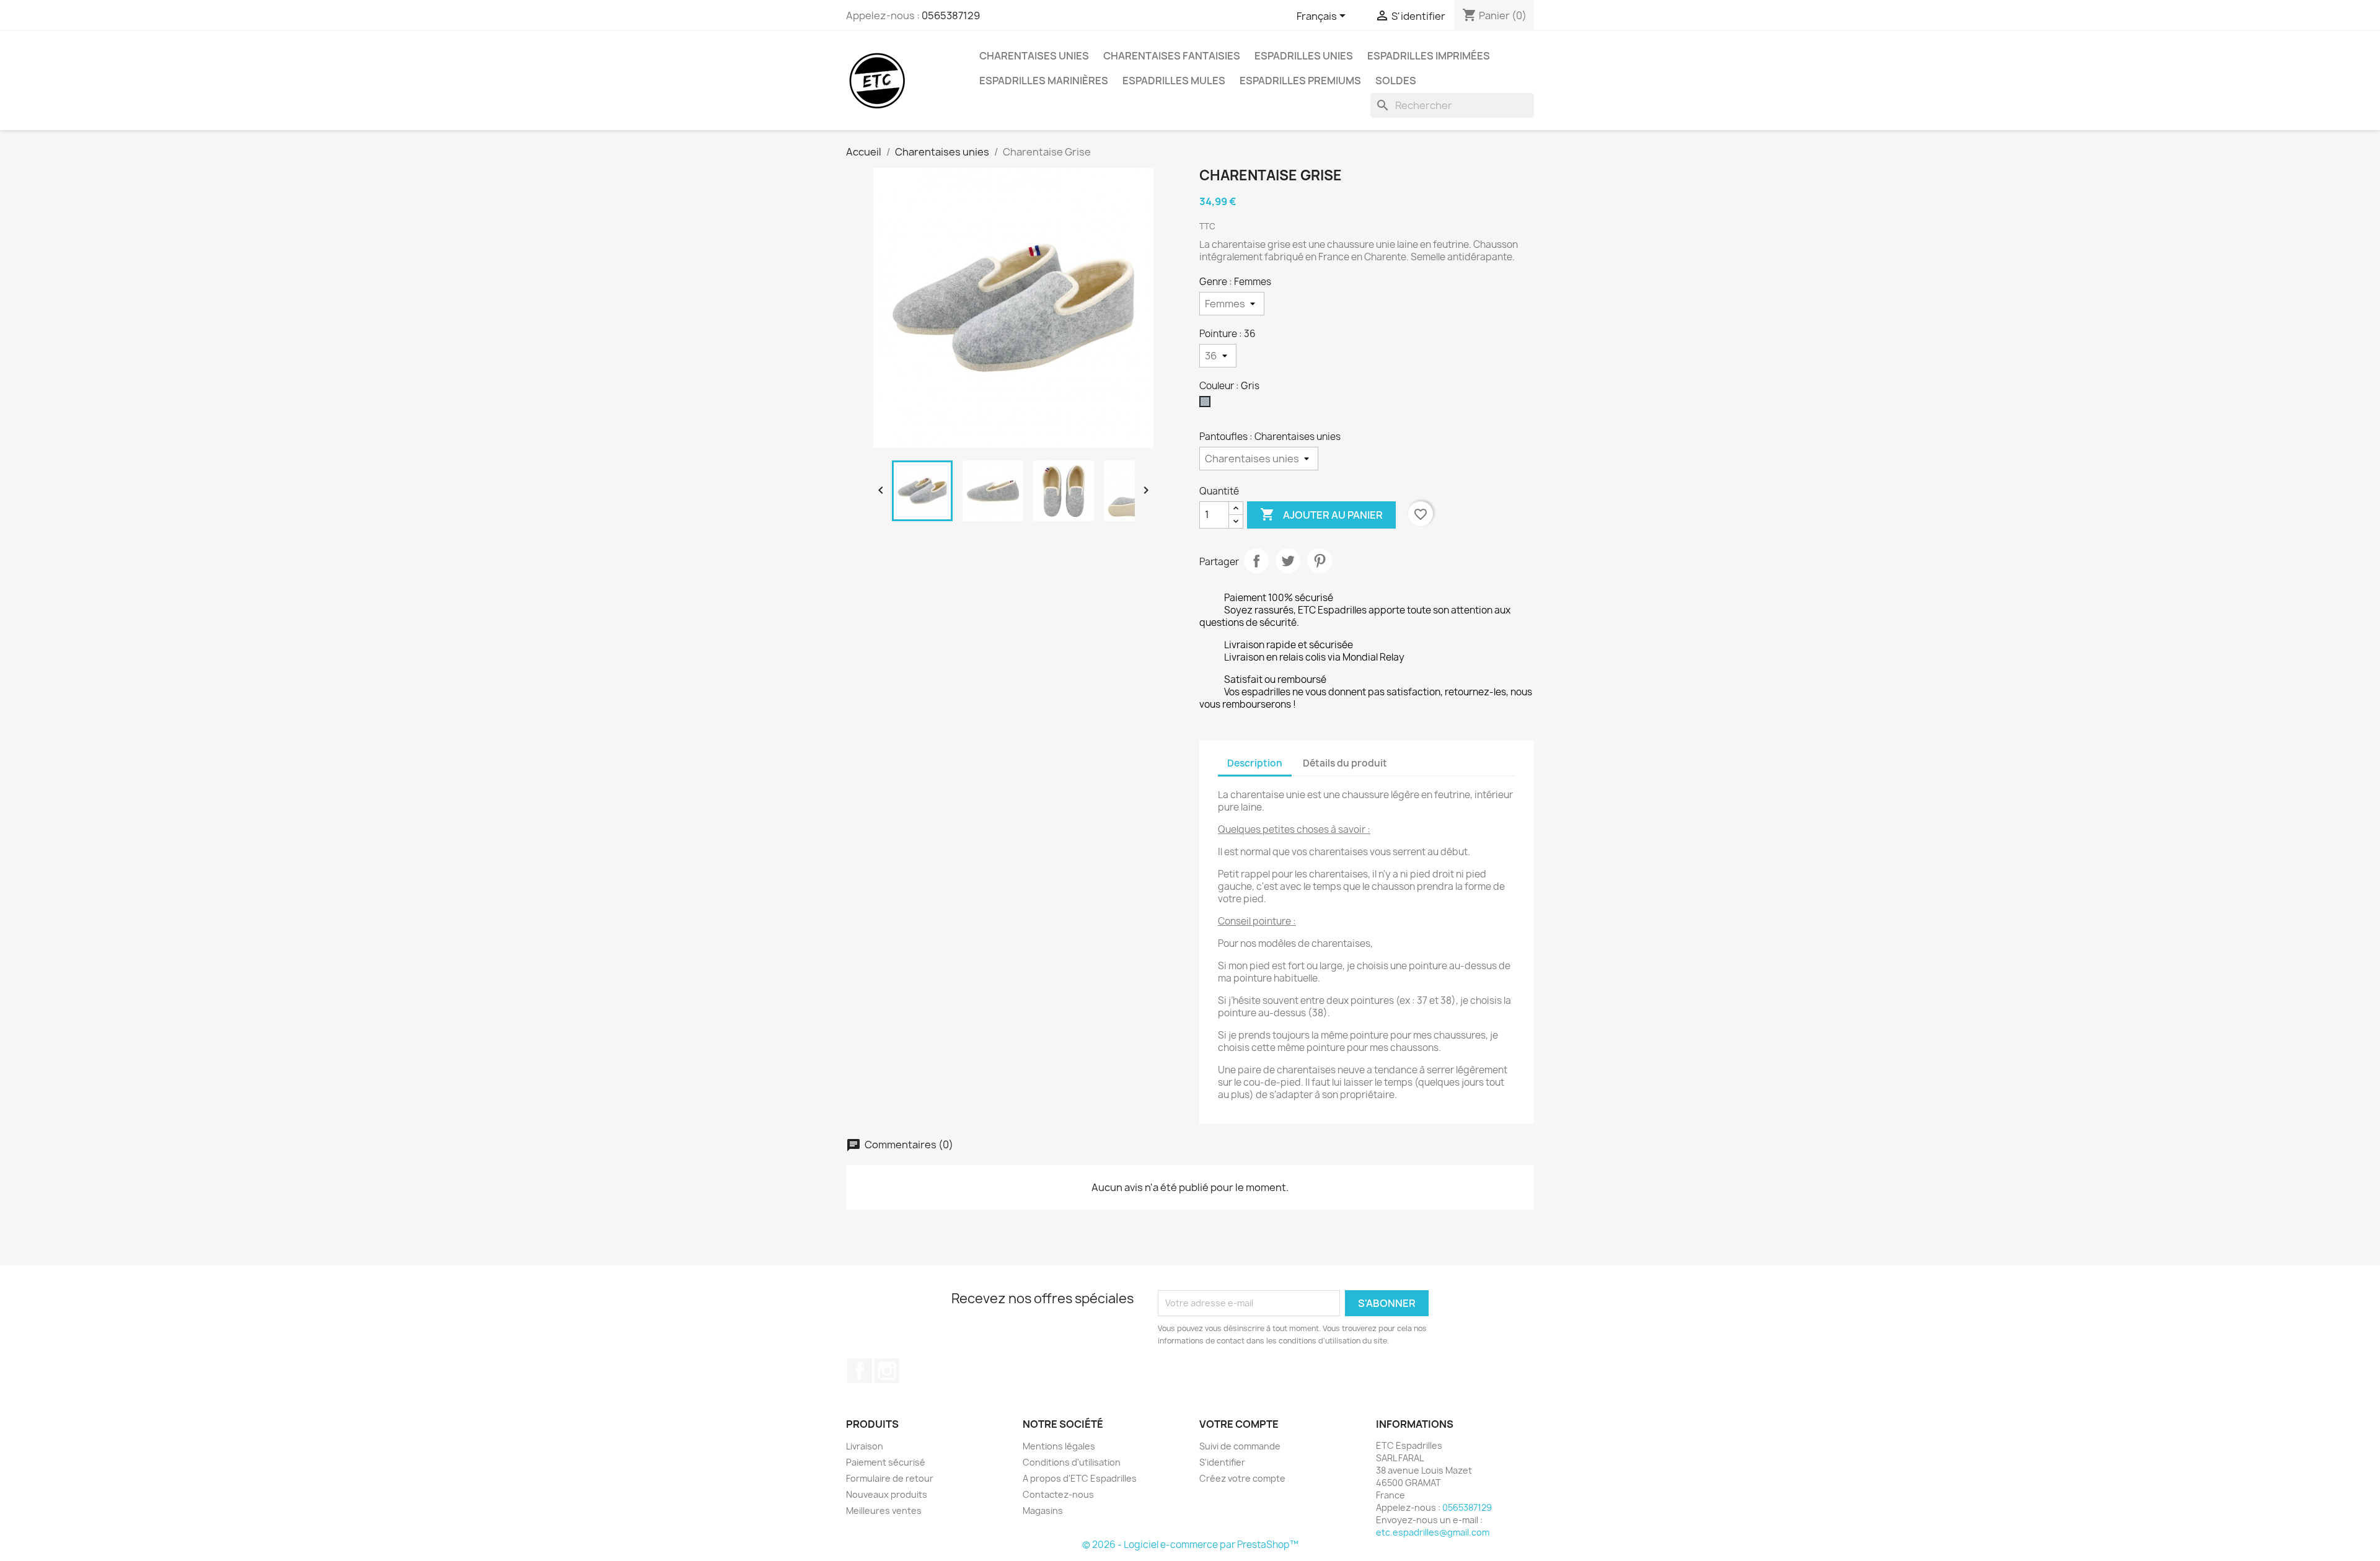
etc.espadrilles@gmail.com (1433, 1532)
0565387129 (951, 15)
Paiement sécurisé (886, 1462)
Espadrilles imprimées (1429, 56)
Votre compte (1239, 1424)
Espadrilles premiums (1300, 81)
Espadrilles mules (1174, 81)
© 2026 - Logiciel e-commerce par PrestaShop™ (1190, 1545)
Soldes (1396, 81)
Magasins (1043, 1510)
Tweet (1288, 561)
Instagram (887, 1371)
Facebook (860, 1371)
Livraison (865, 1446)
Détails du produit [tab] (1345, 763)
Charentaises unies (1034, 56)
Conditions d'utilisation (1072, 1462)
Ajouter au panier (1321, 514)
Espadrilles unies (1304, 56)
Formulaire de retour (890, 1478)
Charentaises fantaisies (1172, 56)
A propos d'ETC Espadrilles (1080, 1478)
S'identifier (1222, 1462)
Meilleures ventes (884, 1510)
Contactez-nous (1058, 1494)
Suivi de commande (1240, 1446)
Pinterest (1320, 561)
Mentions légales (1059, 1446)
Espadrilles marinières (1044, 81)
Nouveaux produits (887, 1494)
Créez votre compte (1242, 1478)
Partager (1256, 561)
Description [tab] (1255, 763)
